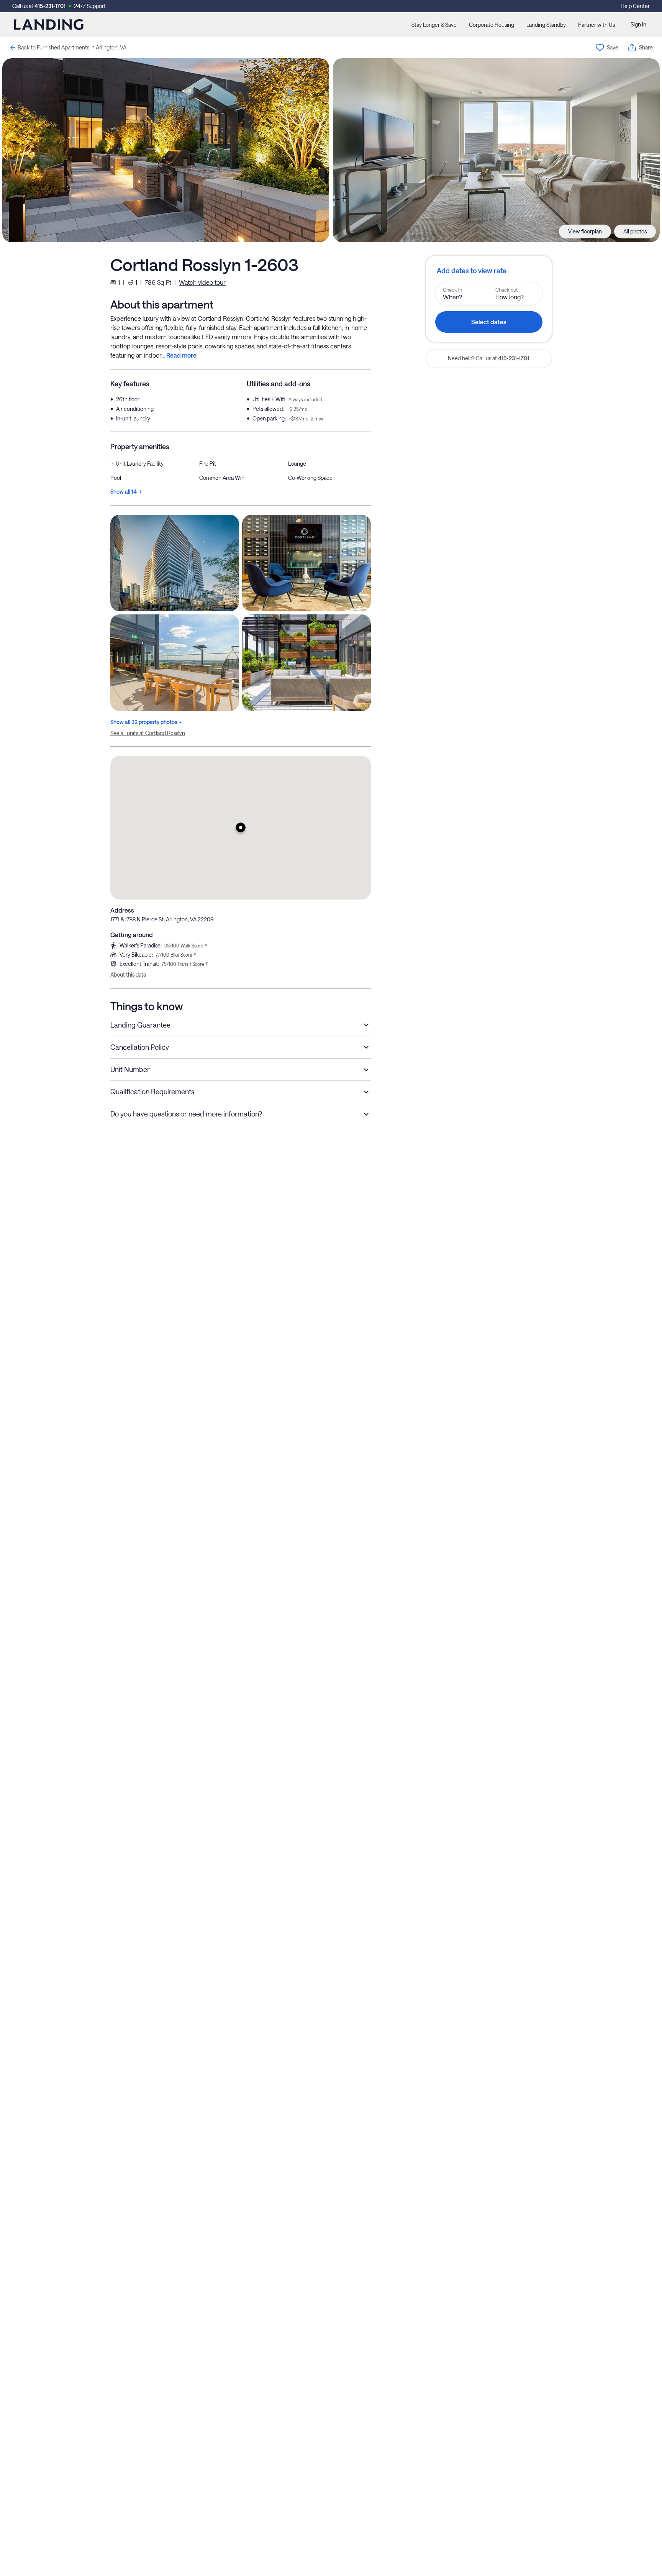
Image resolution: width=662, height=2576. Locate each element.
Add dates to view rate (472, 271)
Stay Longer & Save (434, 25)
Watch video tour (202, 282)
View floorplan (585, 231)
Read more (181, 355)
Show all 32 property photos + (146, 722)
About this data (128, 974)
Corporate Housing (492, 25)
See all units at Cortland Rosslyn (148, 733)
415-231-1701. (514, 358)
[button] (241, 827)
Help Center (635, 6)
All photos (635, 231)
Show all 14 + (126, 492)
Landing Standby (546, 25)
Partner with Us (596, 25)
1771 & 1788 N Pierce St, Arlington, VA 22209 (162, 919)
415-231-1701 (50, 6)
